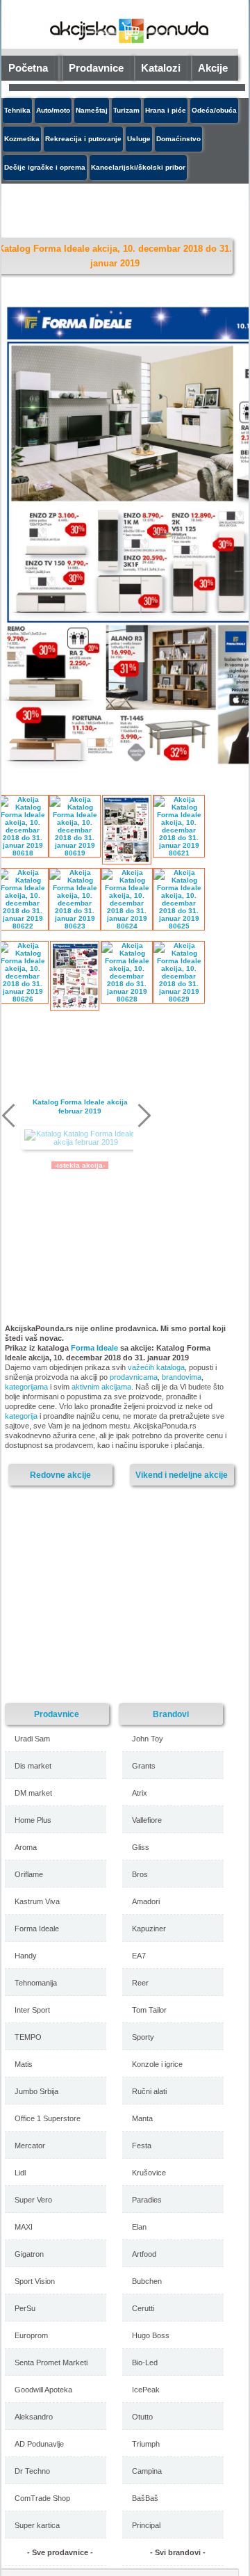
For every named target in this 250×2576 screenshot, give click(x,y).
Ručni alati (149, 2091)
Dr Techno (32, 2471)
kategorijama (26, 1387)
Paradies (147, 2200)
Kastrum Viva (37, 1901)
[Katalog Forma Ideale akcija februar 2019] (80, 1138)
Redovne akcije (60, 1475)
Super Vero (33, 2200)
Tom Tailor (149, 2010)
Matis (24, 2064)
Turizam (126, 110)
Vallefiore (147, 1820)
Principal (146, 2525)
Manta (142, 2118)
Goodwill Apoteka (43, 2390)
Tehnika (17, 110)
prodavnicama (134, 1377)
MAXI (24, 2227)
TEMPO (28, 2037)
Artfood (144, 2254)
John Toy (148, 1739)
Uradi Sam (32, 1739)
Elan (139, 2227)
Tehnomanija (36, 1983)
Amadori (146, 1901)
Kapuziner (149, 1929)
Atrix (140, 1793)
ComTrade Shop (42, 2498)
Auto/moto (53, 110)
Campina (147, 2471)
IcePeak (146, 2390)
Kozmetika (22, 139)
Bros (140, 1874)
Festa (142, 2146)
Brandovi (171, 1714)
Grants (144, 1766)
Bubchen (147, 2281)
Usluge (139, 139)
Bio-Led (145, 2362)
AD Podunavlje (39, 2444)
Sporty (143, 2037)
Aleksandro (34, 2417)
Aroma (26, 1847)
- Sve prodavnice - (60, 2552)
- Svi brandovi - (178, 2552)
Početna (28, 68)
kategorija (21, 1416)
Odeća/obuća (214, 110)
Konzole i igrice (157, 2064)
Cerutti (143, 2308)
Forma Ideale (94, 1348)
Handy (26, 1956)
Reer (140, 1983)
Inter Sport (32, 2010)
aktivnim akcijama (101, 1387)
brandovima (182, 1377)
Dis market (33, 1766)
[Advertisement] (123, 208)
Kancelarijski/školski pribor (138, 167)
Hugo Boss (151, 2335)
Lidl (20, 2173)
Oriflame (29, 1874)
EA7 (139, 1956)
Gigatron (29, 2254)
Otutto (142, 2417)
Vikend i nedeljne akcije (182, 1475)
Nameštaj (92, 110)
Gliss (141, 1847)
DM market (33, 1793)
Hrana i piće (166, 110)
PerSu (25, 2308)
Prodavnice (96, 68)
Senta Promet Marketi (51, 2362)
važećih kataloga (156, 1367)
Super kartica (37, 2525)
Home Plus (33, 1820)
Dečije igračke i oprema (45, 167)
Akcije (213, 68)
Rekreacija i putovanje (83, 139)
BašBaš (145, 2498)
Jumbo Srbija (36, 2091)
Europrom (31, 2335)
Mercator (30, 2146)
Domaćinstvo (178, 139)
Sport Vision (35, 2281)
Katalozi (161, 68)
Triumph (146, 2444)
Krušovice (149, 2173)
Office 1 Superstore (48, 2118)
